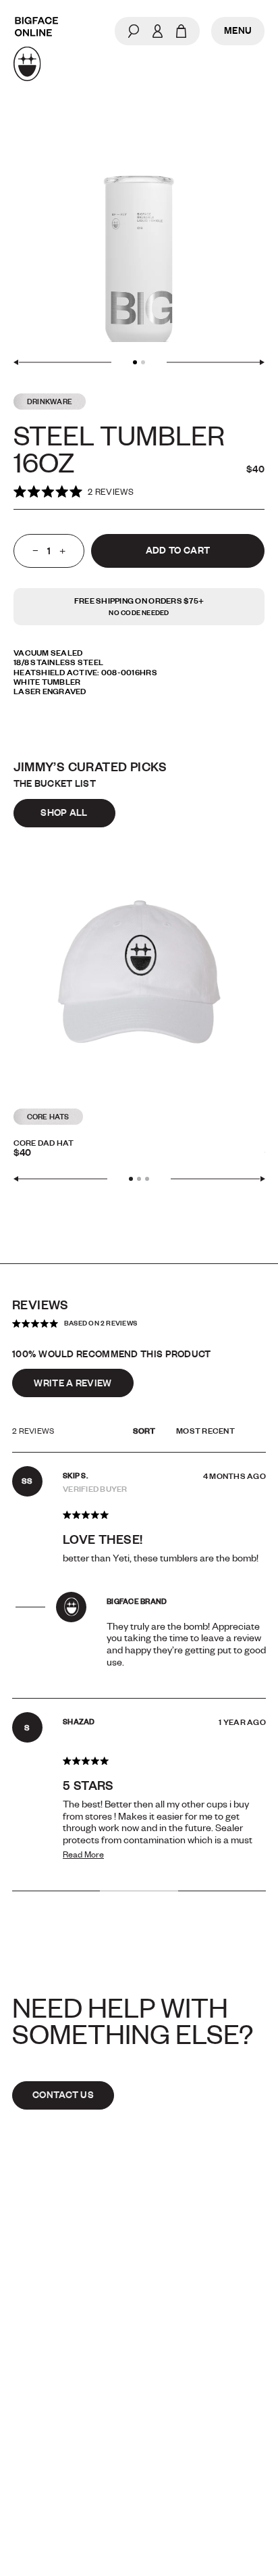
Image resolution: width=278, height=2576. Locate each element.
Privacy (167, 2413)
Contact (38, 2385)
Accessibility (185, 2442)
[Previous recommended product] (61, 1179)
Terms (30, 2442)
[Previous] (62, 362)
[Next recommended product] (218, 1179)
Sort (145, 1431)
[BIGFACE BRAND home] (36, 49)
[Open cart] (181, 31)
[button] (74, 492)
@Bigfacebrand (192, 2385)
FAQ (21, 2413)
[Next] (216, 362)
